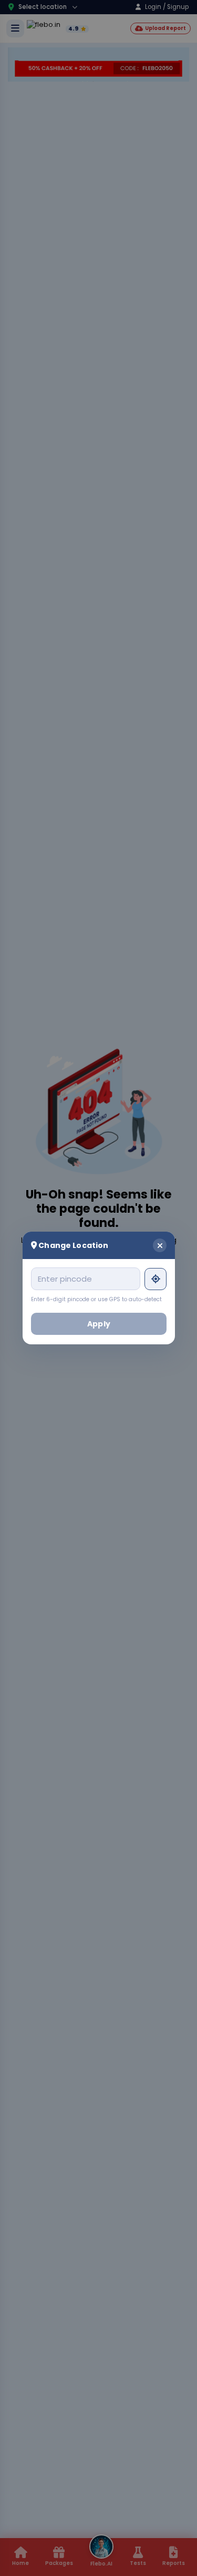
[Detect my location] (155, 1279)
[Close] (160, 1245)
